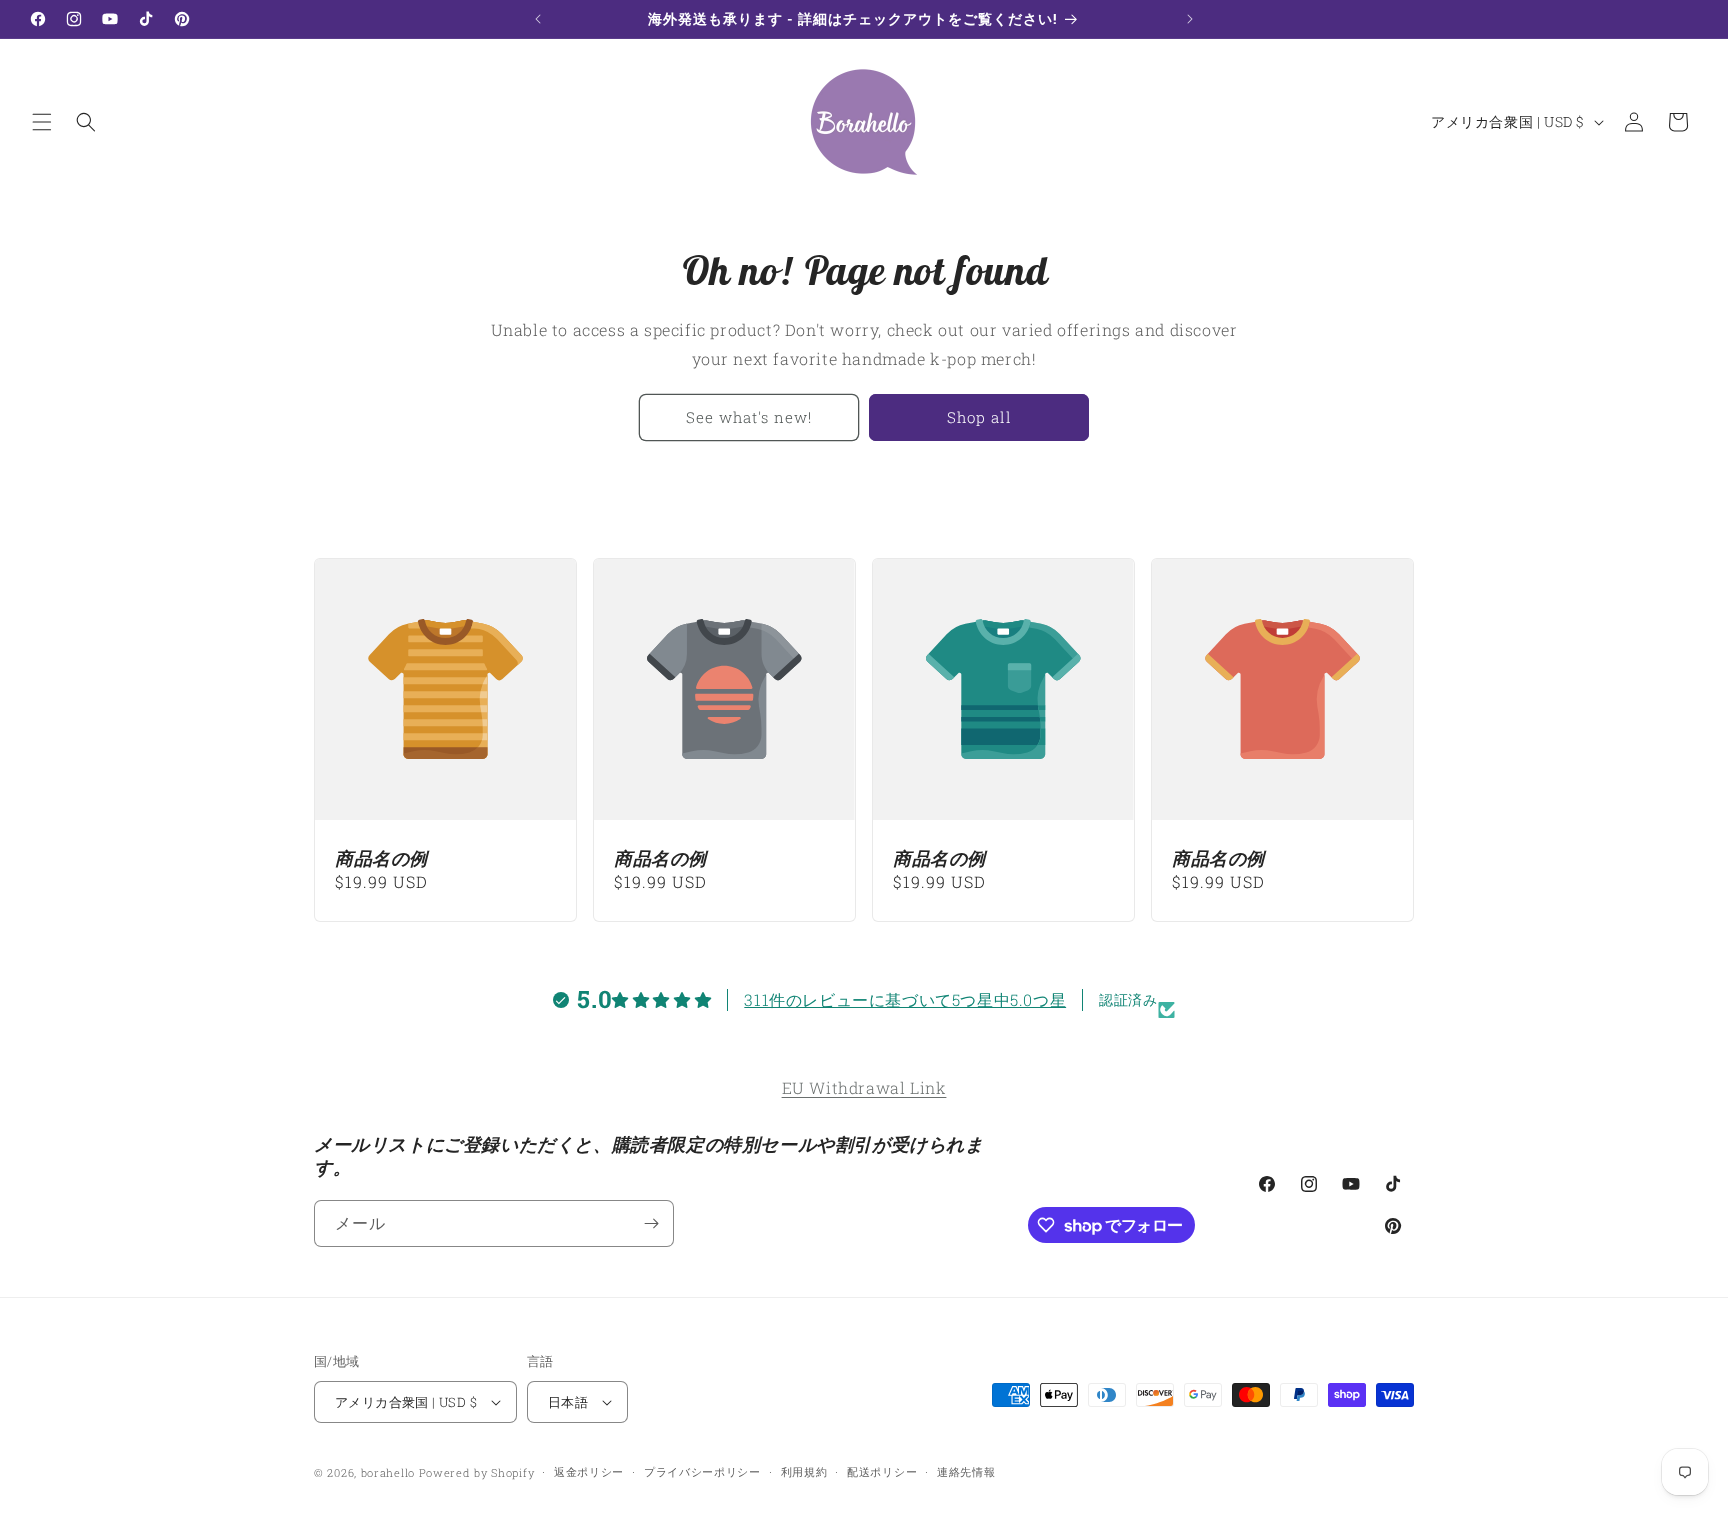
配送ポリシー (882, 1471)
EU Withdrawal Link (864, 1087)
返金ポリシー (589, 1471)
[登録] (651, 1223)
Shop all (979, 417)
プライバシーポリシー (702, 1471)
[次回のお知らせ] (1190, 19)
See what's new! (749, 417)
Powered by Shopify (477, 1472)
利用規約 (804, 1471)
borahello (388, 1472)
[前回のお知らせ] (538, 19)
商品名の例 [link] (381, 858)
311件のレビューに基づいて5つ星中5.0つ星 (905, 999)
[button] (42, 122)
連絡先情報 (966, 1471)
